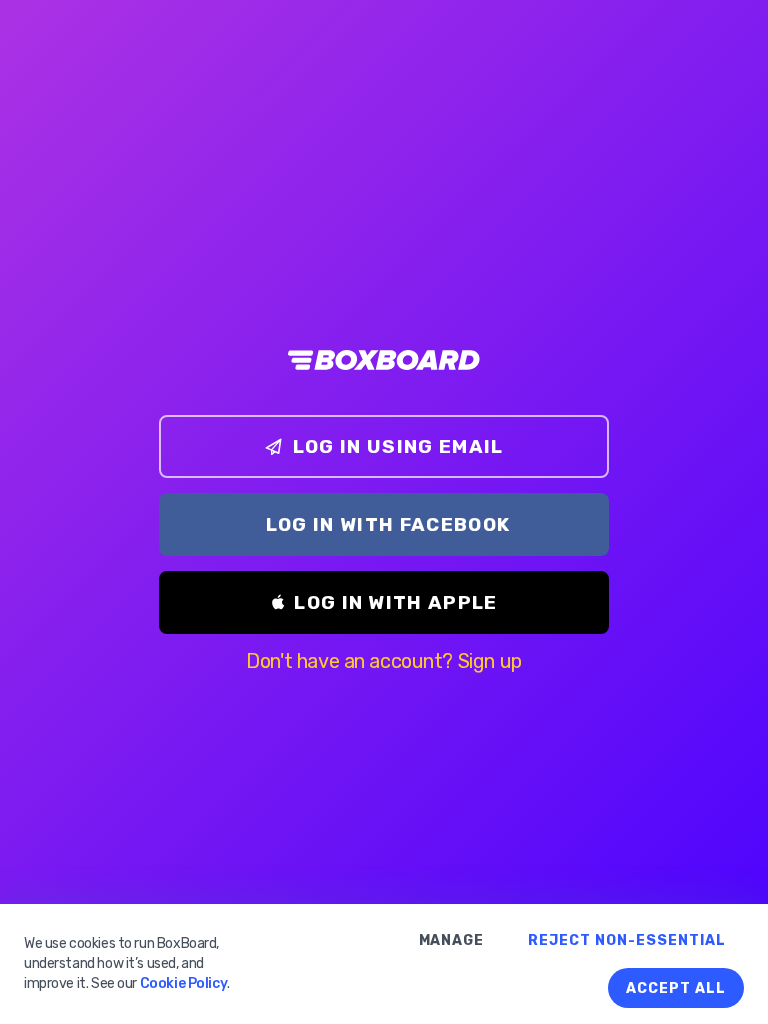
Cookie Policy (184, 983)
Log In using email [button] (398, 446)
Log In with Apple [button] (396, 602)
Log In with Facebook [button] (388, 524)
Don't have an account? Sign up (383, 661)
